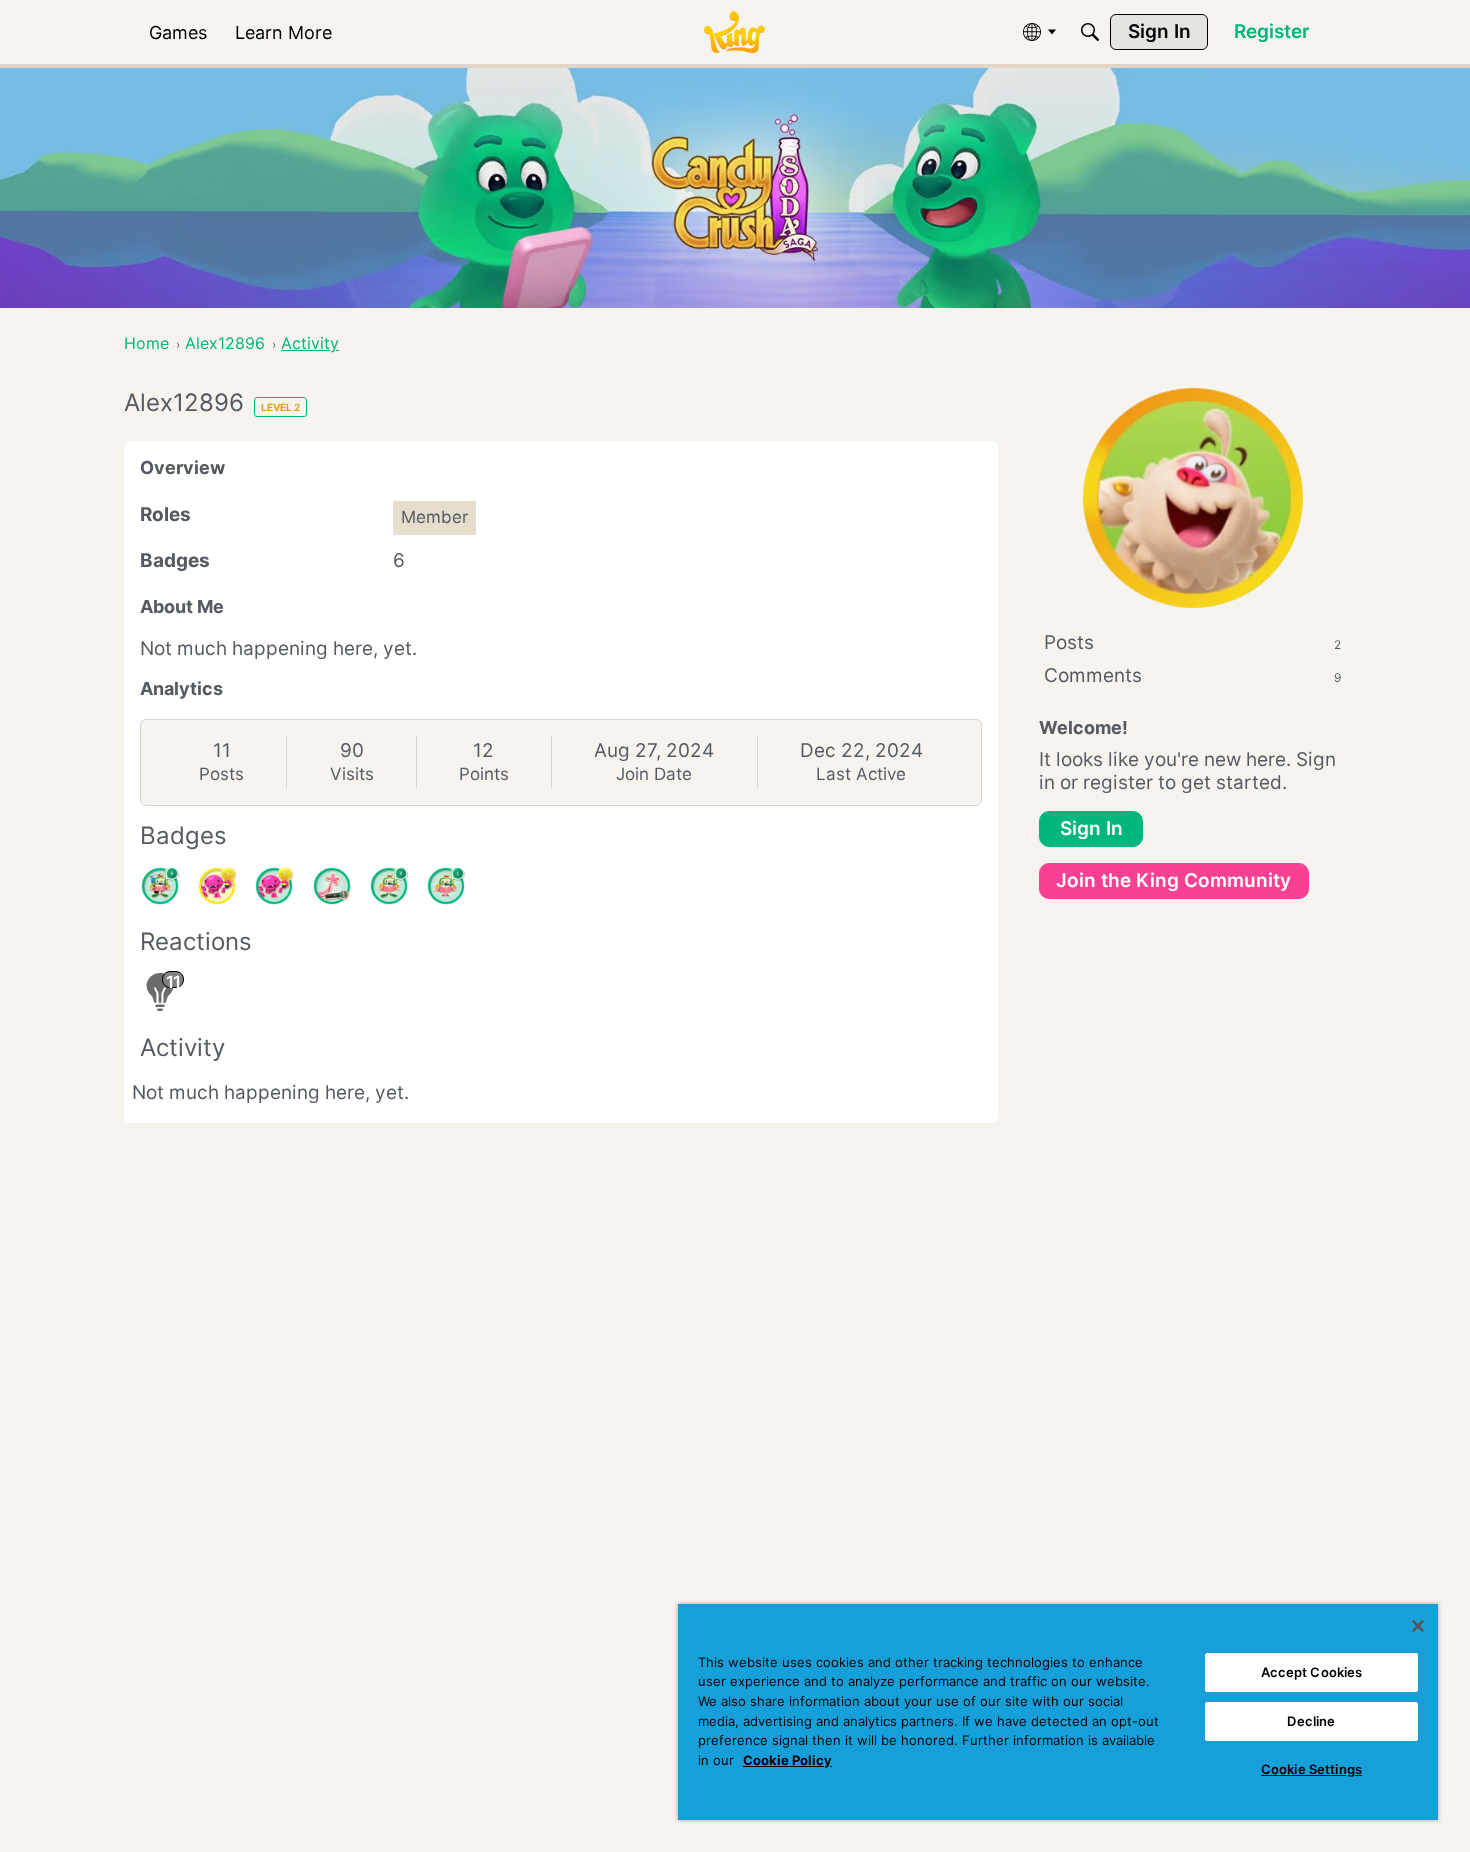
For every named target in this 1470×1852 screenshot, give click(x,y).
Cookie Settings (1311, 1769)
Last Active (861, 774)
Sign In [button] (1091, 828)
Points (484, 774)
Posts (221, 774)
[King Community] (734, 32)
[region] (1058, 1712)
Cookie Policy (787, 1760)
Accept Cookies (1312, 1672)
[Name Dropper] (332, 886)
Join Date (654, 774)
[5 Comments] (160, 886)
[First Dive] (446, 886)
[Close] (1418, 1626)
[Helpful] (274, 886)
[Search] (1090, 32)
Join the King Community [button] (1173, 880)
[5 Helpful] (217, 886)
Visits (352, 774)
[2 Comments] (389, 886)
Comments (1192, 675)
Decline (1311, 1721)
